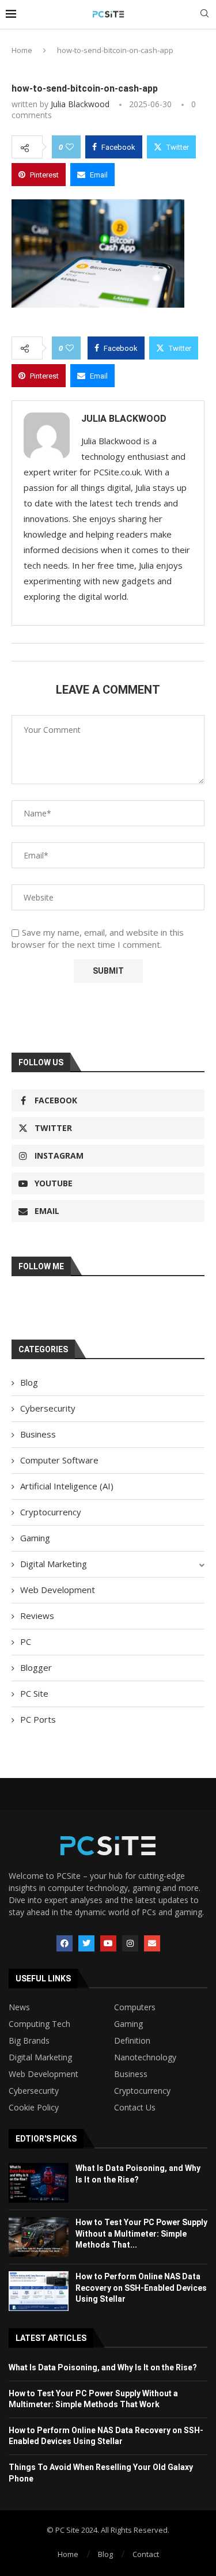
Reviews (37, 1616)
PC (26, 1641)
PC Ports (38, 1719)
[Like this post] (70, 147)
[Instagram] (130, 1943)
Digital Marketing (54, 1564)
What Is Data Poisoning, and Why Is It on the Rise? (103, 2367)
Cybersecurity (48, 1408)
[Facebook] (65, 1943)
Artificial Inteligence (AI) (67, 1486)
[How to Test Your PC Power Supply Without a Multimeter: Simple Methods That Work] (39, 2237)
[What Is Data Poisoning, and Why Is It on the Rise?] (39, 2183)
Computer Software (59, 1460)
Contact (146, 2554)
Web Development (58, 1590)
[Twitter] (86, 1943)
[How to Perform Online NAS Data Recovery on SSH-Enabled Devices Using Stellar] (39, 2291)
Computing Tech (39, 2024)
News (19, 2007)
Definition (132, 2041)
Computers (135, 2007)
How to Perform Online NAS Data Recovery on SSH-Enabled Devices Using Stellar (141, 2288)
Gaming (35, 1538)
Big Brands (29, 2041)
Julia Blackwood (80, 104)
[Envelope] (152, 1943)
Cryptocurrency (51, 1512)
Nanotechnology (145, 2057)
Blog (29, 1382)
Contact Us (135, 2108)
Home (22, 50)
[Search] (204, 15)
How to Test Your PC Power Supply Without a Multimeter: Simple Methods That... (141, 2233)
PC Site (34, 1693)
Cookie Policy (34, 2108)
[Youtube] (108, 1943)
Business (38, 1434)
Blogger (36, 1667)
